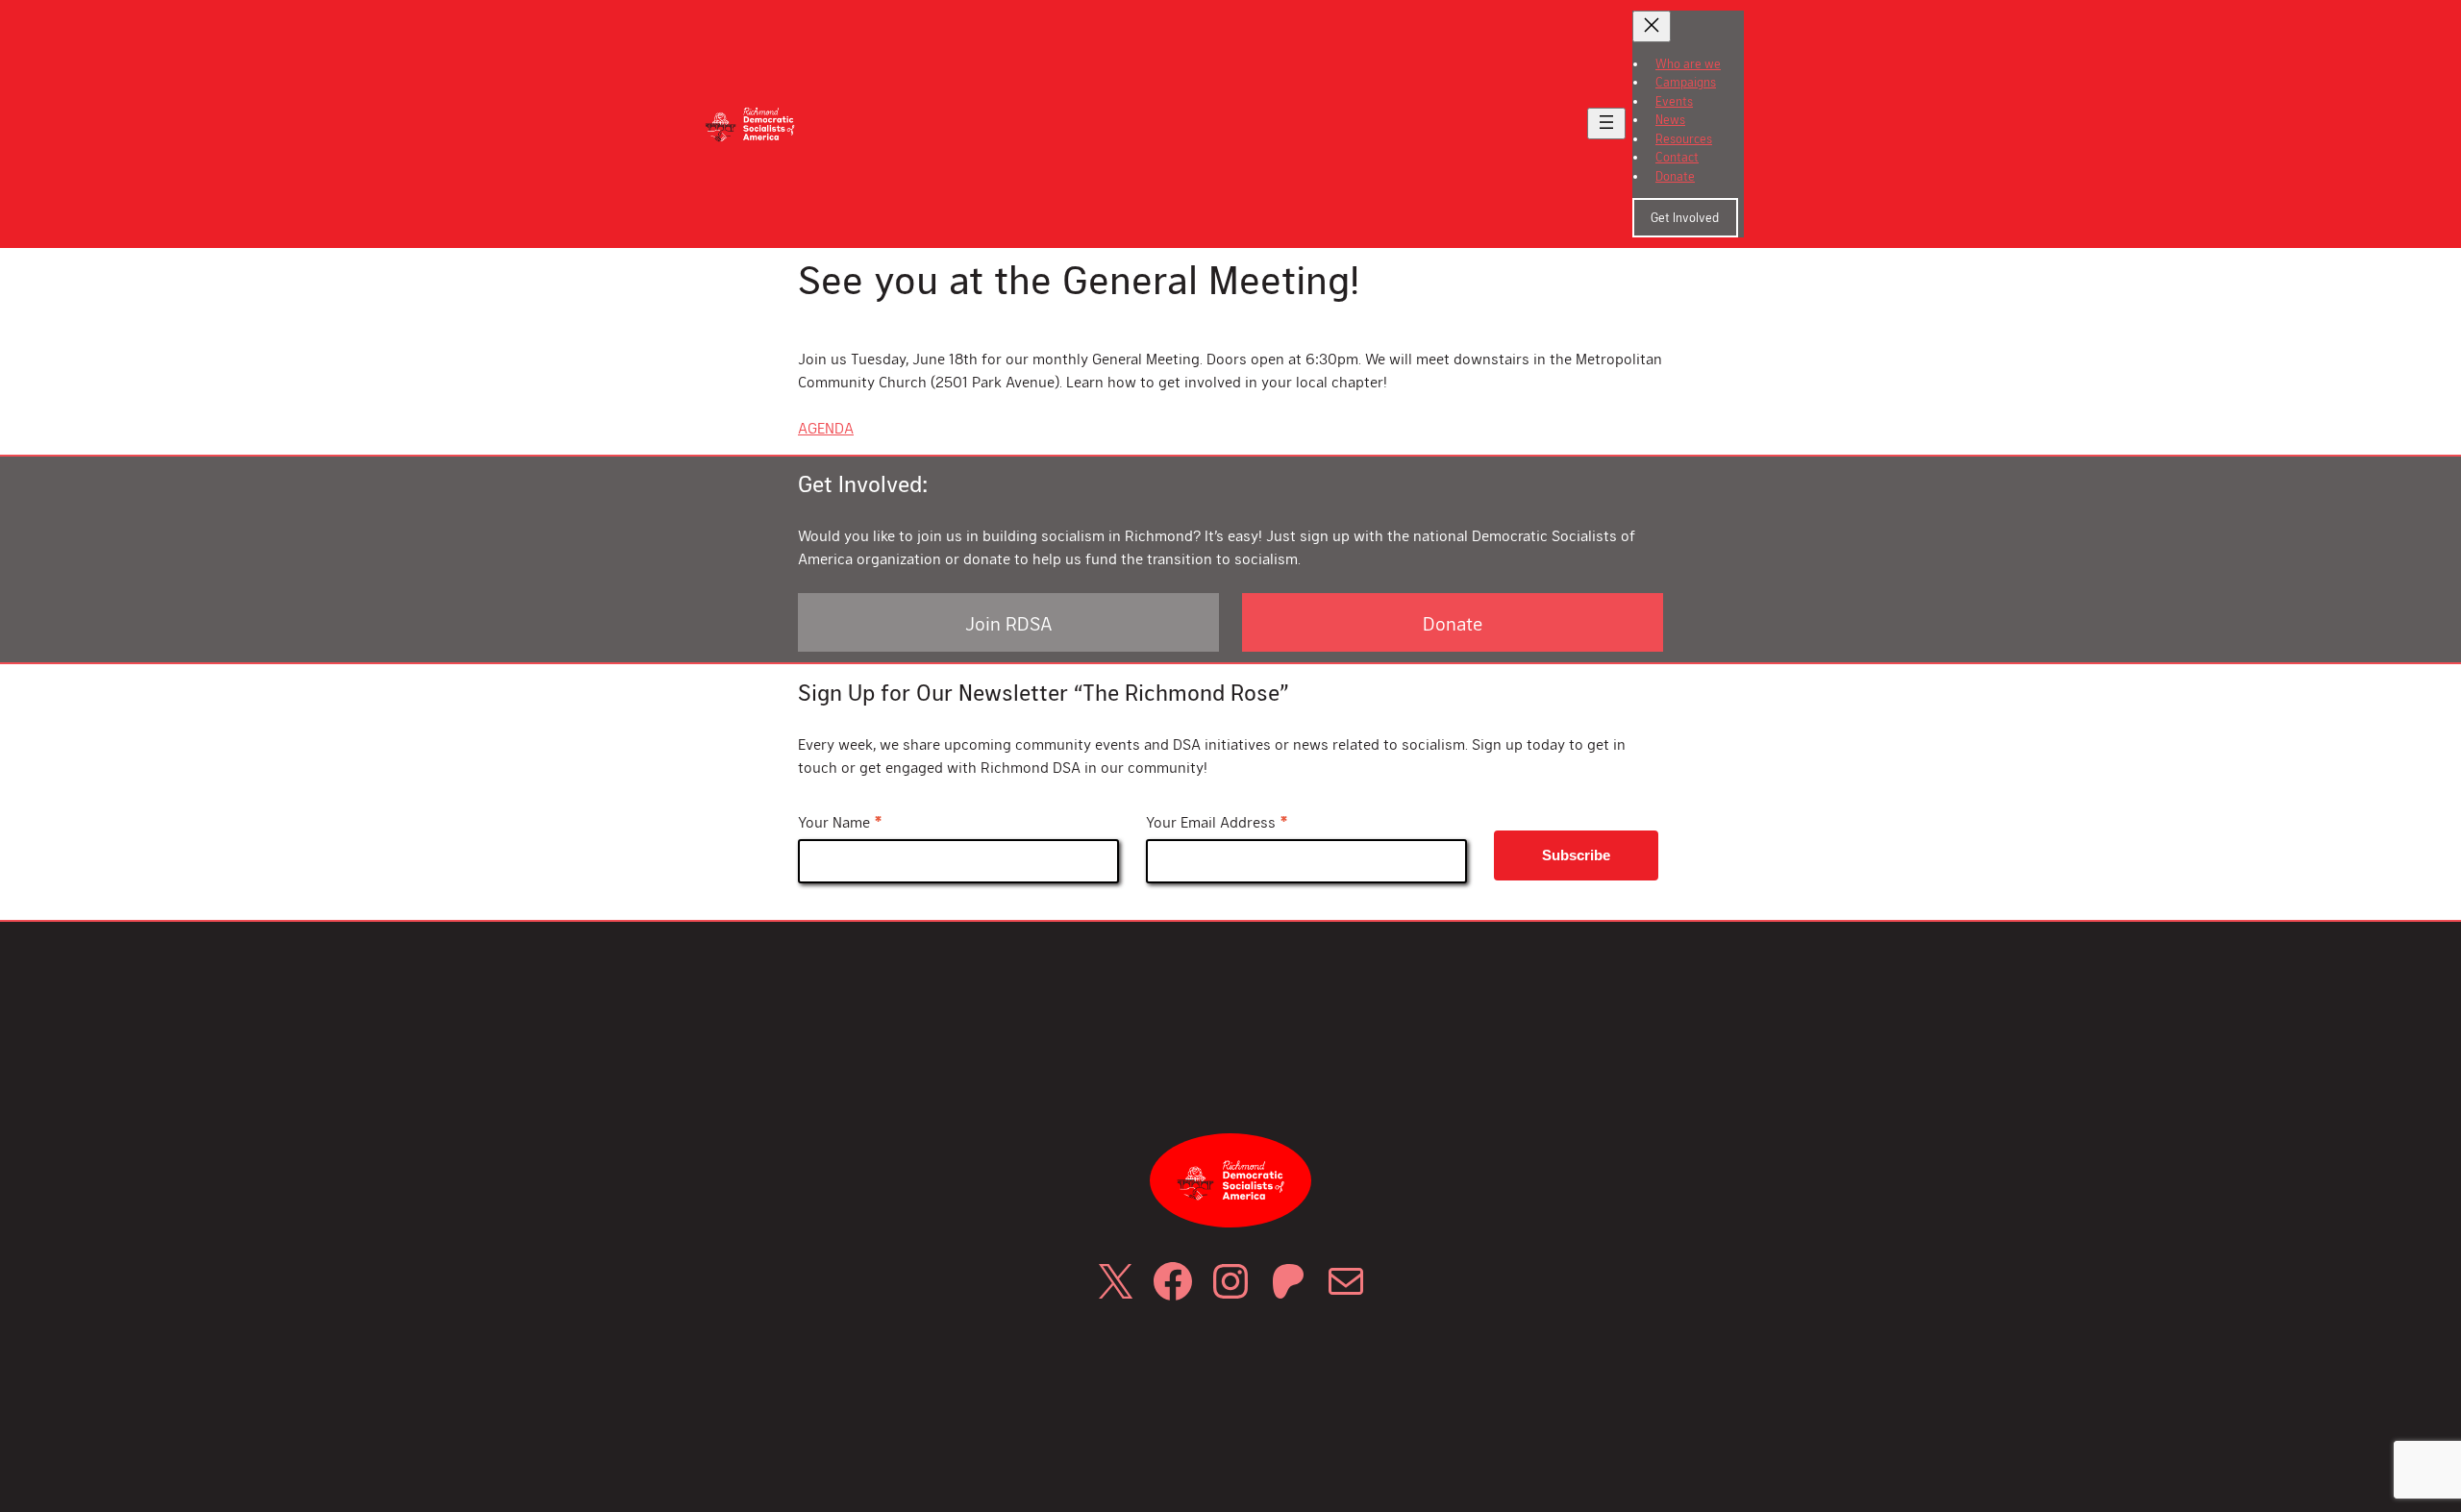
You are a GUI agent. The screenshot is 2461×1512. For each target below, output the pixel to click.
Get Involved (1685, 217)
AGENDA (826, 427)
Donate (1453, 623)
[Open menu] (1606, 124)
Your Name (840, 823)
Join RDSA (1009, 623)
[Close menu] (1652, 26)
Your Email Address (1217, 823)
